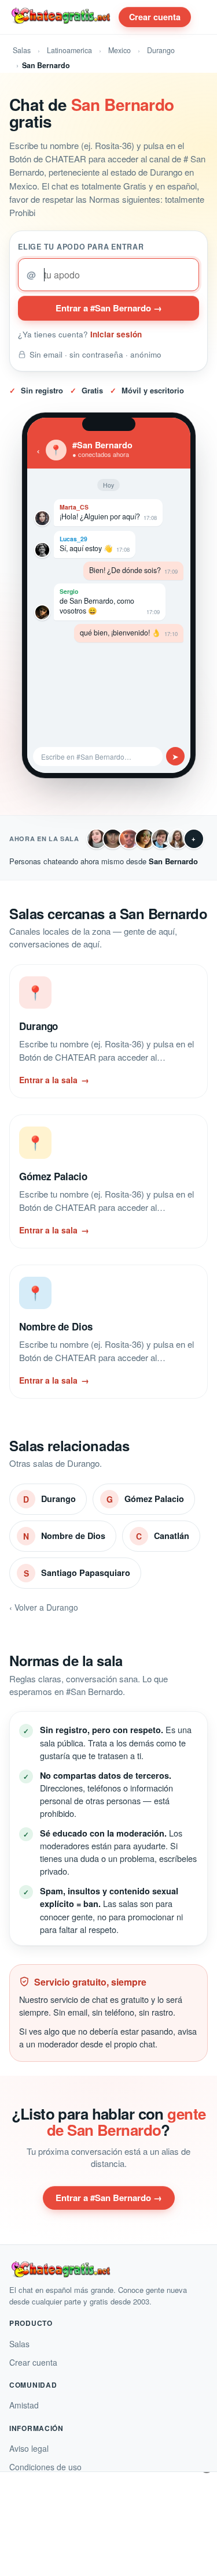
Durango (161, 50)
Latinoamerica (69, 50)
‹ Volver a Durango (44, 1607)
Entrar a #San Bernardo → (109, 308)
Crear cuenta (155, 17)
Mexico (119, 50)
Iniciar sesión (116, 334)
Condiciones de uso (45, 2467)
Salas (22, 50)
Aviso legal (29, 2448)
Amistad (24, 2405)
